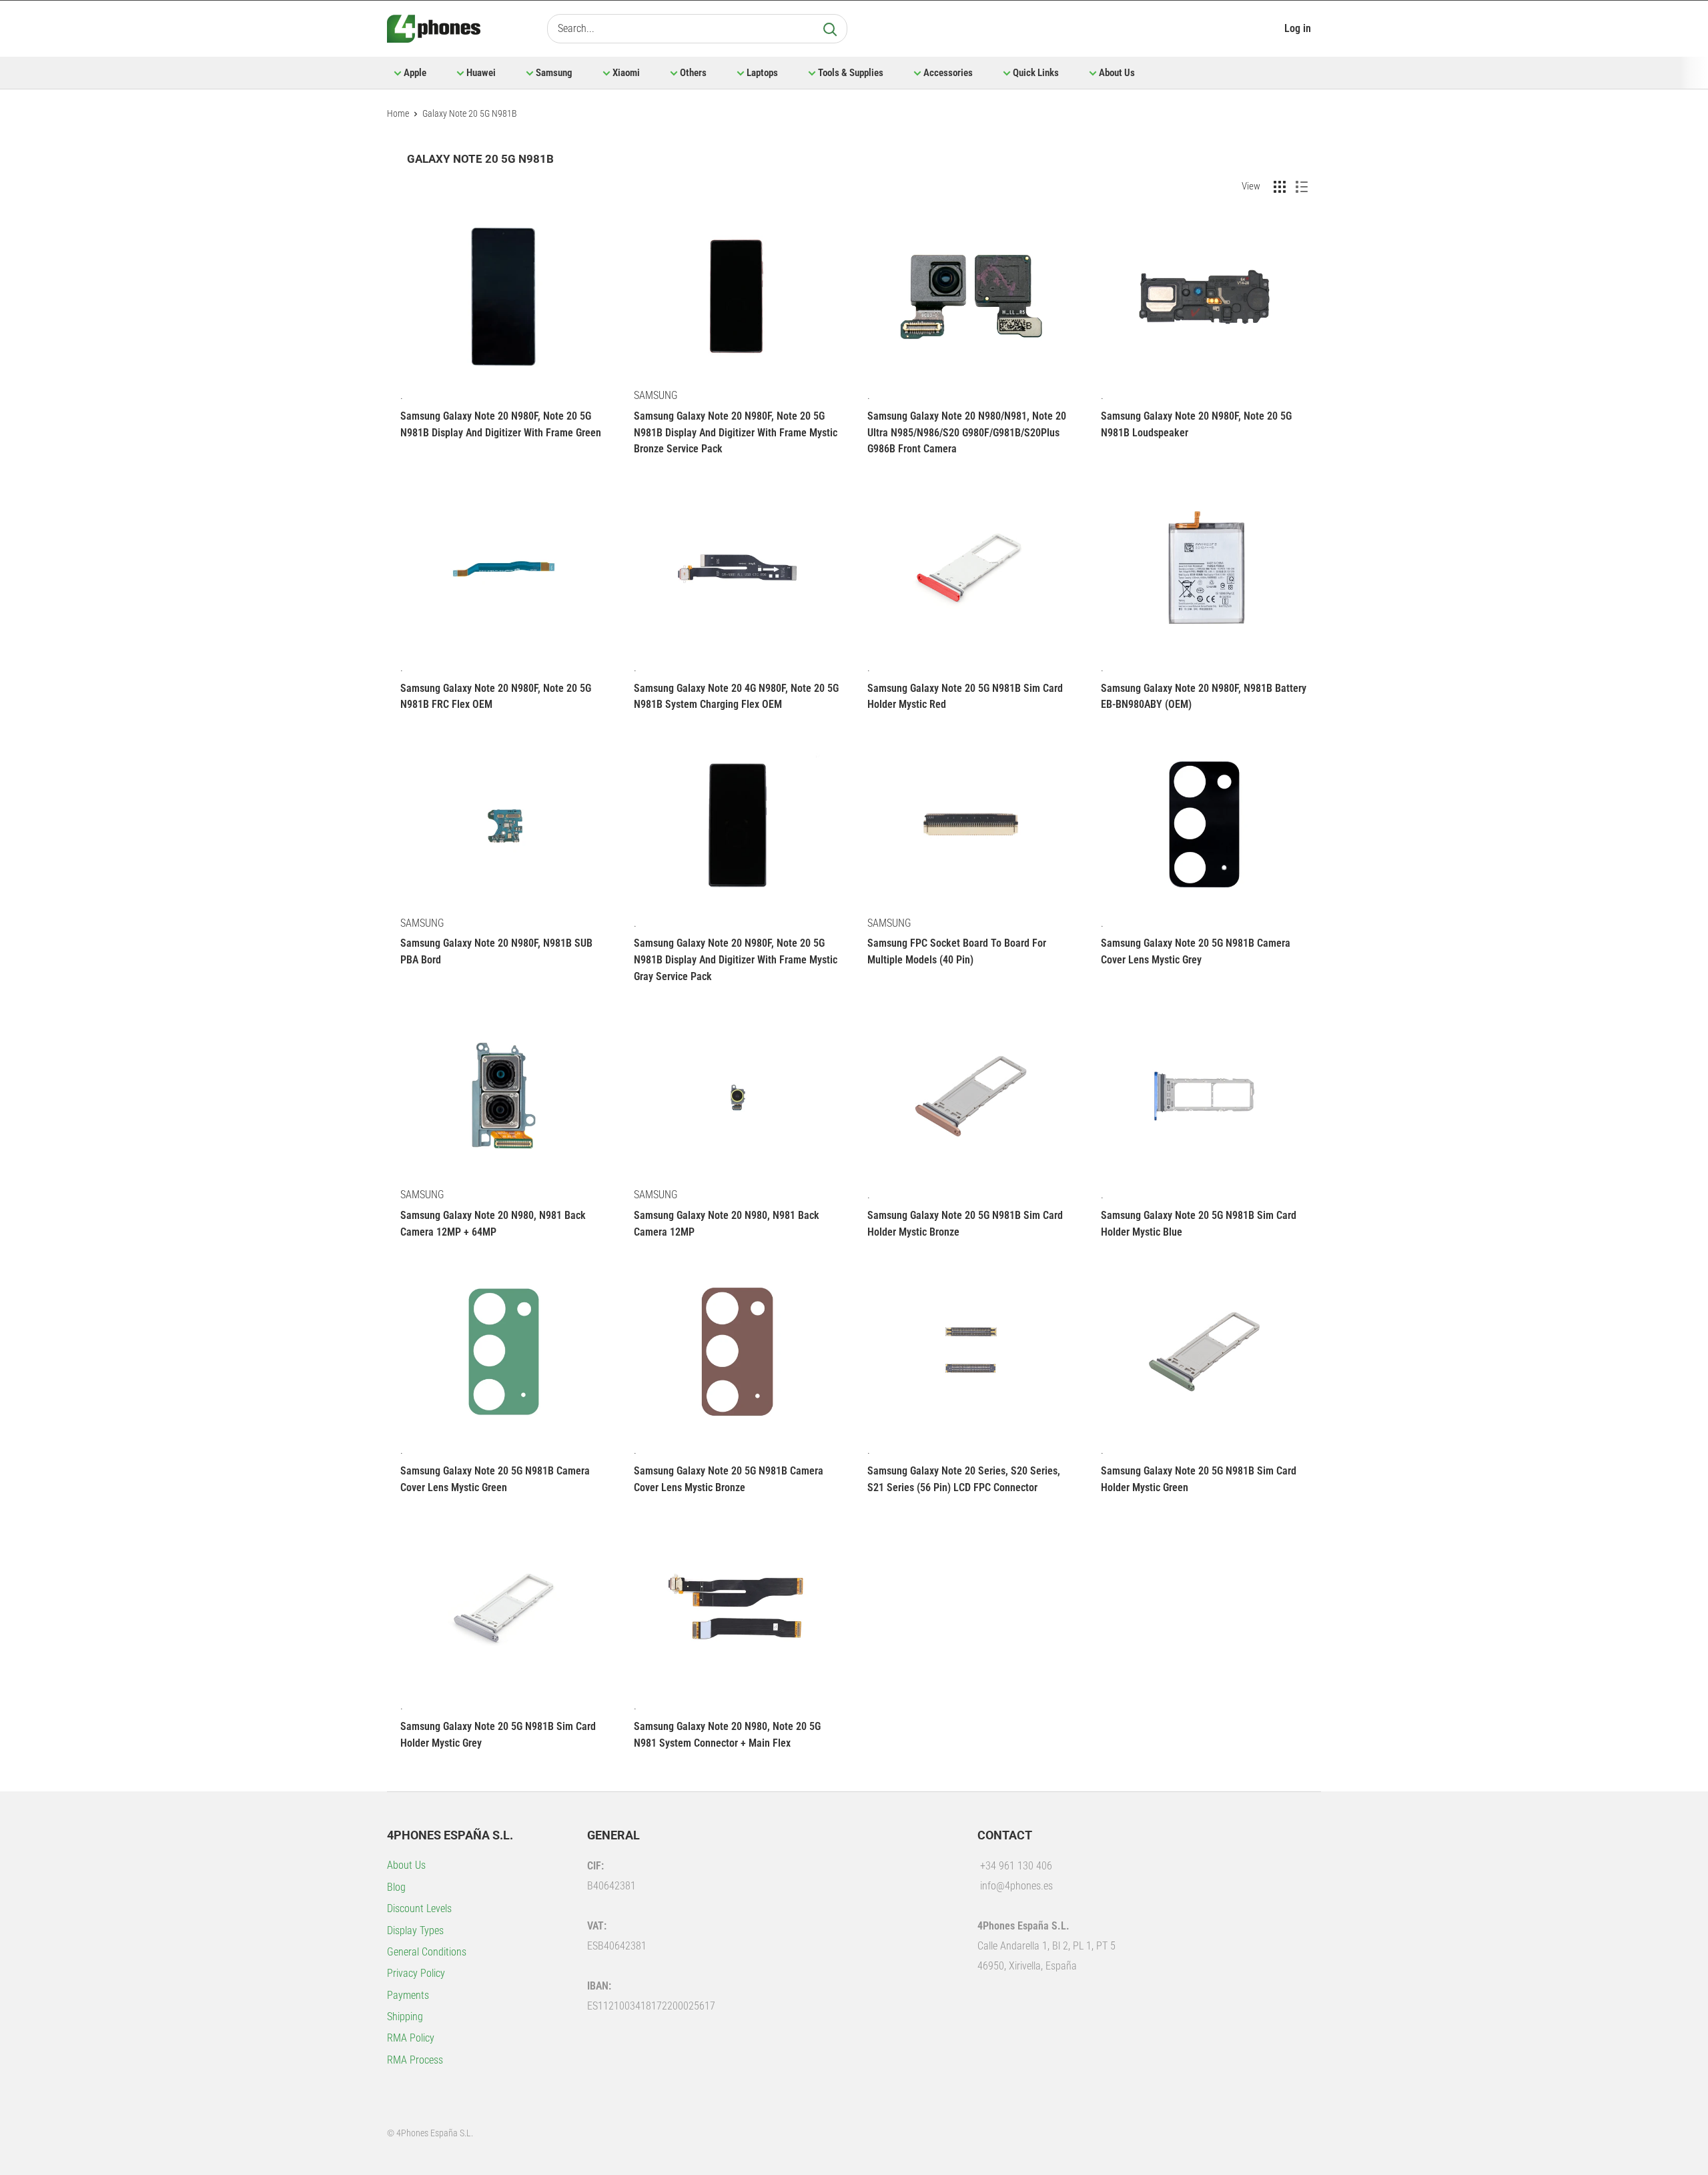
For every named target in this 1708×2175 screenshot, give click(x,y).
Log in (1298, 28)
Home (398, 113)
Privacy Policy (416, 1973)
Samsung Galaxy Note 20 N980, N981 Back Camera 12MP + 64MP (493, 1224)
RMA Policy (411, 2038)
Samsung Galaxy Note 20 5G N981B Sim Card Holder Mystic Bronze (965, 1224)
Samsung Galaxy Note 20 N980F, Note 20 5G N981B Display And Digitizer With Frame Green (501, 424)
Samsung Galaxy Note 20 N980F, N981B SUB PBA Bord (496, 951)
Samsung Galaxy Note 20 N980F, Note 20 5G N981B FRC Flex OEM (496, 697)
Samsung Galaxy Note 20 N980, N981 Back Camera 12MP (727, 1224)
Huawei (481, 73)
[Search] (830, 29)
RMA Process (415, 2060)
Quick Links (1036, 73)
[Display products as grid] (1280, 187)
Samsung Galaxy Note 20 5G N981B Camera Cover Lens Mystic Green (495, 1479)
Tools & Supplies (851, 73)
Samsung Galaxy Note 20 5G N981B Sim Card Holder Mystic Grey (498, 1735)
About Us (1117, 73)
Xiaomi (626, 73)
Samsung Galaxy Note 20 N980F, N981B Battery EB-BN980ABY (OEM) (1204, 697)
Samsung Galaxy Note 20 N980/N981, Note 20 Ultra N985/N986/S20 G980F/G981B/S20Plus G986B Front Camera (967, 433)
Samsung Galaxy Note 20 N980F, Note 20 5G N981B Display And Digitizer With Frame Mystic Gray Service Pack (736, 960)
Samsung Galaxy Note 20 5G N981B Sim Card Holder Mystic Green (1199, 1479)
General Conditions (427, 1952)
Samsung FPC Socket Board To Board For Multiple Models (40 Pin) (957, 951)
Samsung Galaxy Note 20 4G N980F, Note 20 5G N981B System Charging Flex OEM (736, 697)
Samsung (554, 73)
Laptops (762, 73)
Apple (415, 73)
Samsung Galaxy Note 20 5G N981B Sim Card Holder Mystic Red (965, 697)
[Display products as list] (1302, 187)
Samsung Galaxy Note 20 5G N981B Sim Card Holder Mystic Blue (1199, 1224)
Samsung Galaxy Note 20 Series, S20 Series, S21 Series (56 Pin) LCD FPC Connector (964, 1479)
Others (693, 73)
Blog (396, 1887)
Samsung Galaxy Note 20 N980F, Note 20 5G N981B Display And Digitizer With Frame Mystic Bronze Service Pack (736, 433)
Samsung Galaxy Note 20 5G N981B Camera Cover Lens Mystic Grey (1196, 951)
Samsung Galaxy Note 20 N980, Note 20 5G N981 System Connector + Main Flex (727, 1735)
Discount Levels (419, 1908)
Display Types (415, 1930)
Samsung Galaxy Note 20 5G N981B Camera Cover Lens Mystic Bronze (729, 1479)
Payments (408, 1995)
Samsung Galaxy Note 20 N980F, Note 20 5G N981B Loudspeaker (1196, 424)
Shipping (405, 2017)
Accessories (948, 73)
